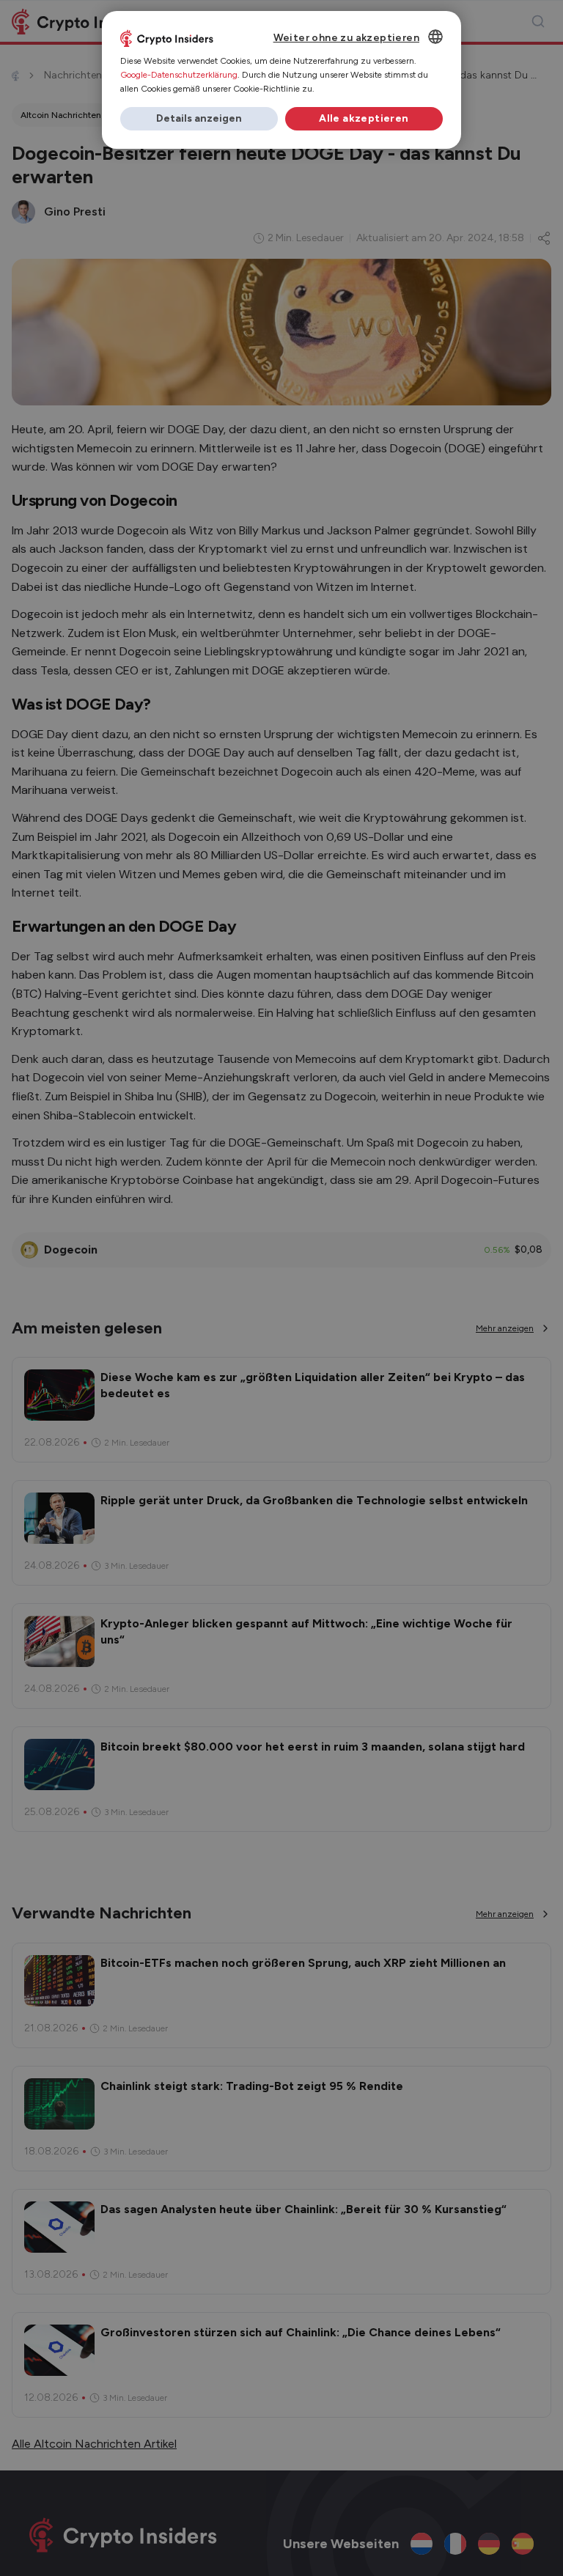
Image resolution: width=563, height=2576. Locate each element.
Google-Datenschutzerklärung (179, 75)
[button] (199, 119)
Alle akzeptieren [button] (364, 118)
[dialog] (281, 80)
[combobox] (435, 37)
